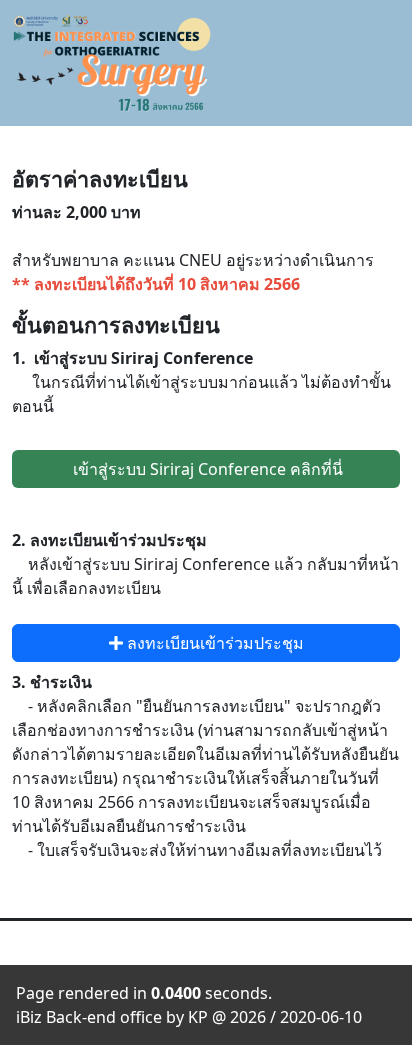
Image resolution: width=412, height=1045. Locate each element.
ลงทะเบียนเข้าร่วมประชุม (213, 643)
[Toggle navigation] (385, 63)
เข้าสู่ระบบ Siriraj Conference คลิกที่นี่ (206, 469)
